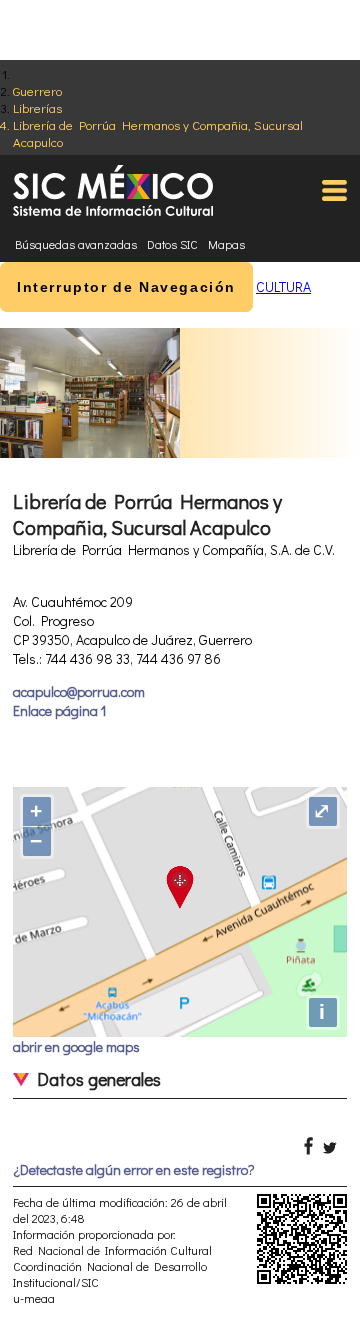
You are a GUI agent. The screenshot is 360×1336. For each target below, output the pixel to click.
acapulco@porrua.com (79, 691)
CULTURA (283, 286)
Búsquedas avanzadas (76, 244)
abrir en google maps (76, 1046)
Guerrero (37, 90)
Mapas (226, 244)
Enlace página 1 (59, 710)
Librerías (37, 107)
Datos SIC (172, 244)
